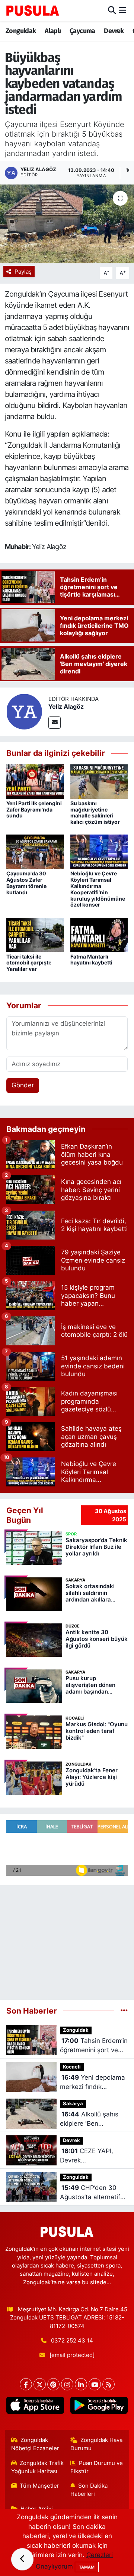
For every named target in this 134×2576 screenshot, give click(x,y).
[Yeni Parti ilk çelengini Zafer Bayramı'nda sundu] (35, 781)
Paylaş (23, 272)
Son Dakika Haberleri (89, 2490)
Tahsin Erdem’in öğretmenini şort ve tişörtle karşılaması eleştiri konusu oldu (94, 2046)
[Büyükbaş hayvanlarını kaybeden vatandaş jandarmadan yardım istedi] (67, 224)
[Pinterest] (53, 2384)
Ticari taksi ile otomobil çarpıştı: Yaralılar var (29, 963)
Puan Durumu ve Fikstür (97, 2467)
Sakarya (73, 2104)
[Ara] (112, 10)
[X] (40, 2384)
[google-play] (99, 2407)
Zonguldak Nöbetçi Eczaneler (35, 2444)
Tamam (87, 2567)
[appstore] (35, 2407)
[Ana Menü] (123, 10)
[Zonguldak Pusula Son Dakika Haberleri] (33, 10)
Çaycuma (82, 31)
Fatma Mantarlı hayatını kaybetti (91, 960)
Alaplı (53, 31)
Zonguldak (21, 31)
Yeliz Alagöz (66, 706)
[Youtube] (95, 2384)
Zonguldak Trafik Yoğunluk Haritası (38, 2467)
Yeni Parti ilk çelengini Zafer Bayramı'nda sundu (34, 809)
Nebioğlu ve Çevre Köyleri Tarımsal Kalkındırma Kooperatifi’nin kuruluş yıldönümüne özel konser (98, 889)
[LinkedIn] (81, 2384)
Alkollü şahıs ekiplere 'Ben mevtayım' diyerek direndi (89, 2120)
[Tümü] (124, 2011)
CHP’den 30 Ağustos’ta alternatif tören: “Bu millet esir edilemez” (90, 2193)
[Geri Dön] (22, 2559)
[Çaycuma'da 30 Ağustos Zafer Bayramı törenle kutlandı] (35, 851)
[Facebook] (26, 2384)
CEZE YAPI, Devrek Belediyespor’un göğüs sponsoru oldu (93, 2156)
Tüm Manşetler (39, 2486)
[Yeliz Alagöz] (24, 711)
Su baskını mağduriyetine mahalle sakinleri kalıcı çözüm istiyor (95, 812)
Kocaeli (72, 2067)
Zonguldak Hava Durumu (97, 2444)
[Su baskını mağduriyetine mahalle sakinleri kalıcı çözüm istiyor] (99, 781)
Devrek (114, 31)
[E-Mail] (55, 723)
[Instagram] (67, 2384)
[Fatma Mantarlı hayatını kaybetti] (99, 934)
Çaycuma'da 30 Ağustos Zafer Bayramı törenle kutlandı (26, 883)
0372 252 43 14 (72, 2341)
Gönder (23, 1085)
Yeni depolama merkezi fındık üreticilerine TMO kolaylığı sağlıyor (92, 2083)
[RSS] (109, 2384)
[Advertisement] (67, 1939)
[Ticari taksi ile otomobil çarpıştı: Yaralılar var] (35, 934)
